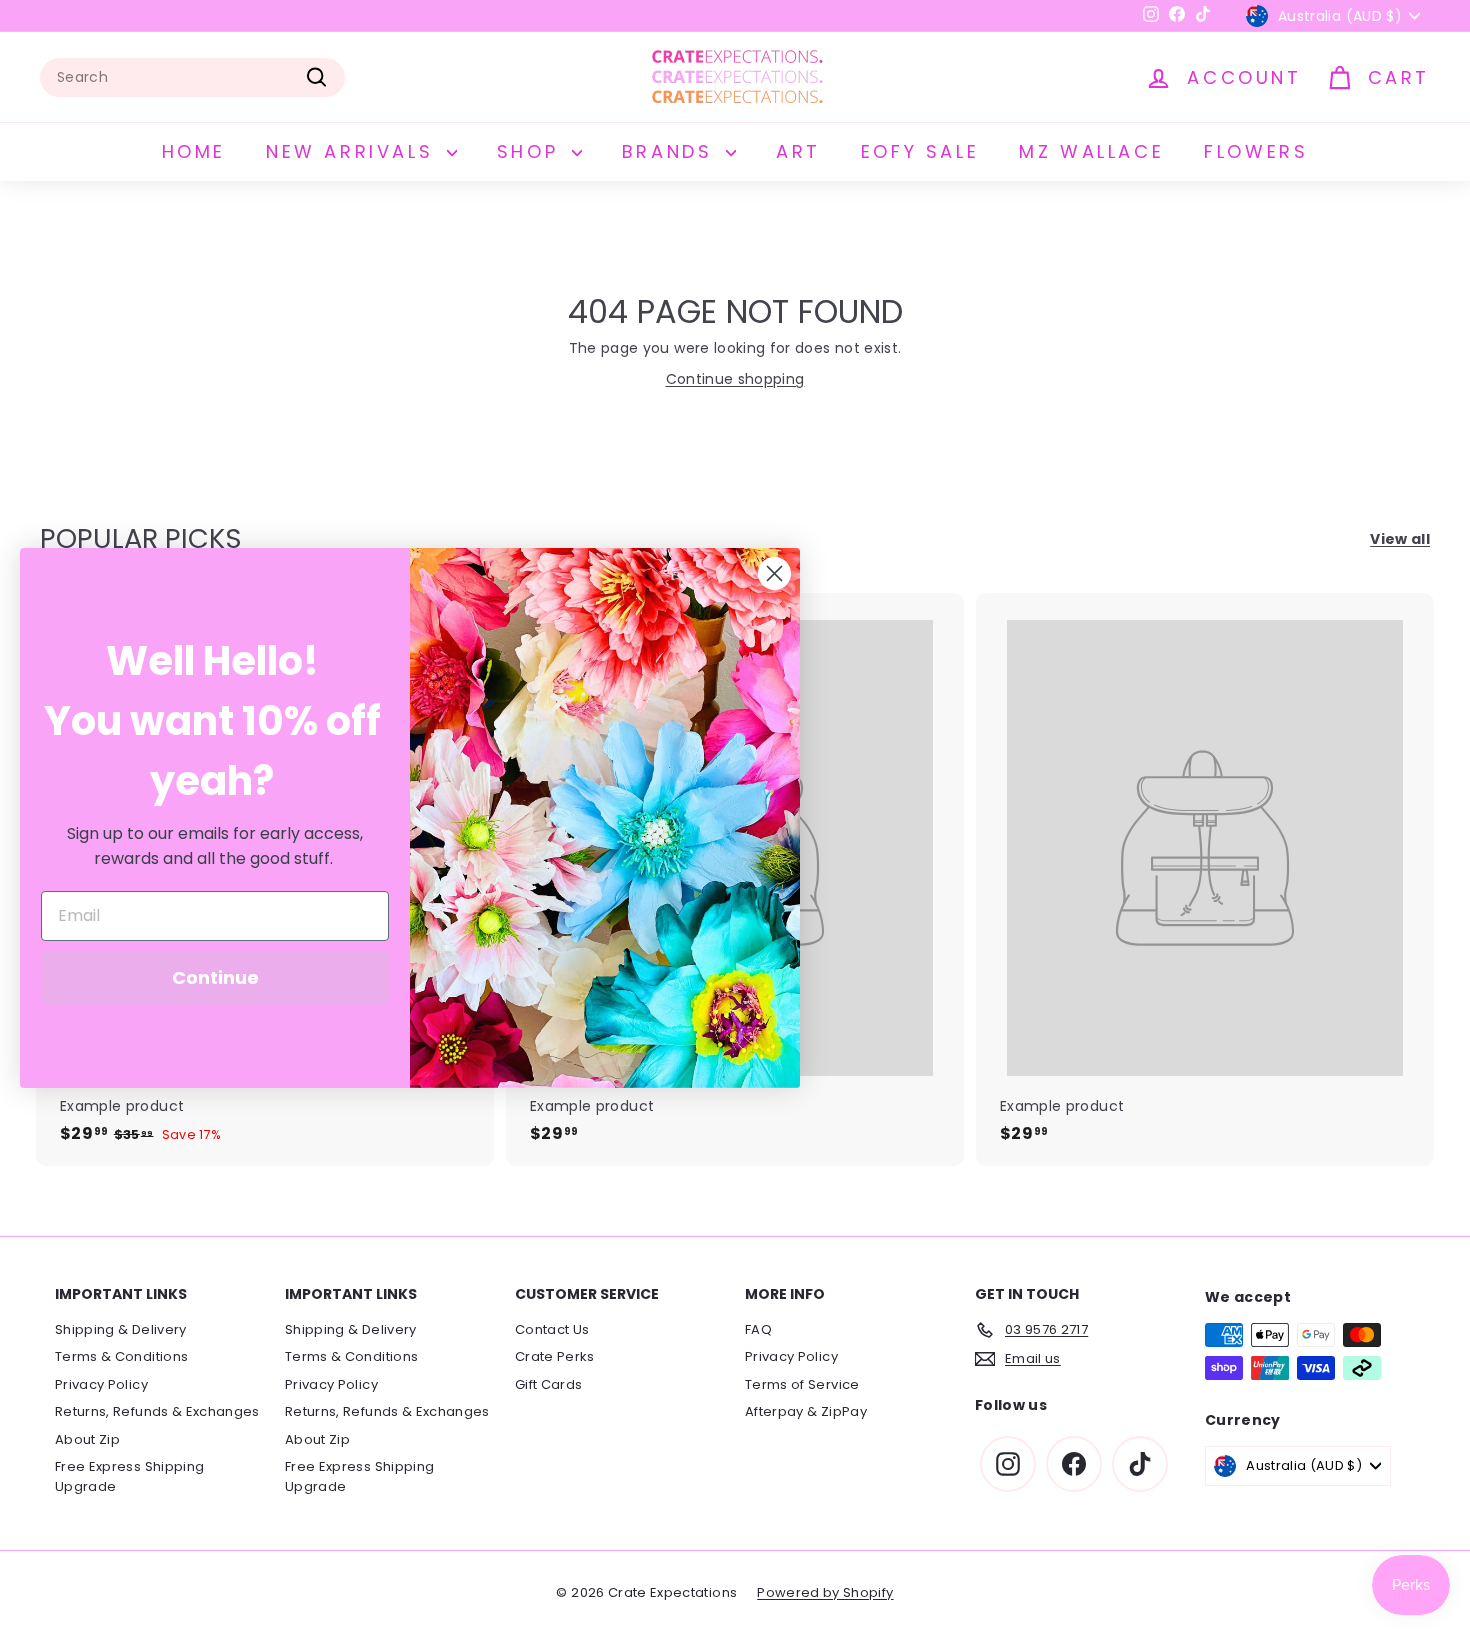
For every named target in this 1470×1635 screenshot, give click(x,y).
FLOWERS (1256, 151)
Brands (671, 151)
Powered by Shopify (825, 1592)
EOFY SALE (920, 151)
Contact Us (552, 1329)
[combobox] (192, 77)
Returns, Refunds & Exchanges (157, 1411)
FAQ (758, 1329)
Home (194, 151)
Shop (532, 151)
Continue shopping (735, 379)
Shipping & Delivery (121, 1329)
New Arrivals (354, 151)
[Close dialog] (774, 573)
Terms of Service (802, 1384)
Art (798, 151)
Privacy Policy (101, 1384)
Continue (215, 977)
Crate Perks (555, 1356)
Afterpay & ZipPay (806, 1411)
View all (1400, 539)
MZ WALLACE (1091, 151)
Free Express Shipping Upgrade (129, 1476)
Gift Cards (549, 1384)
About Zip (87, 1439)
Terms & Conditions (121, 1356)
